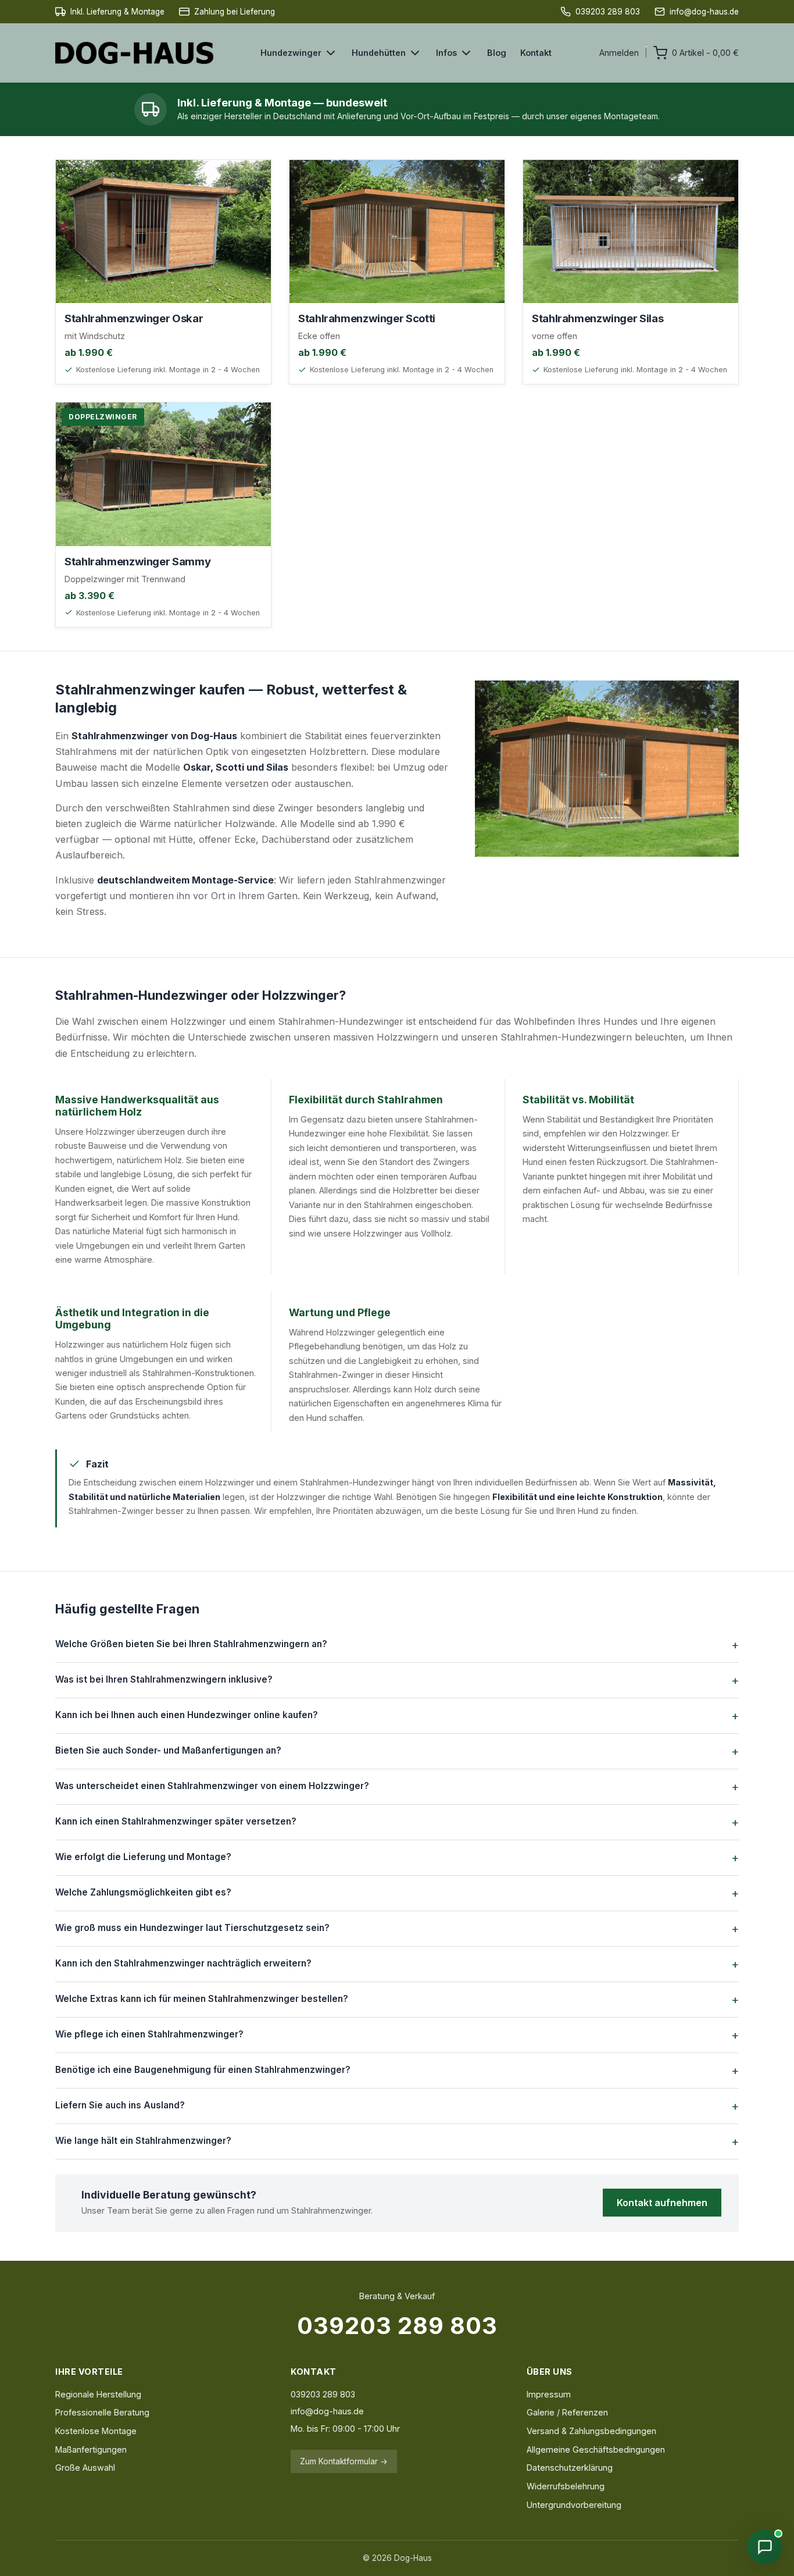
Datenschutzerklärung (570, 2468)
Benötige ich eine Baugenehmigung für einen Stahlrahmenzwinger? (203, 2070)
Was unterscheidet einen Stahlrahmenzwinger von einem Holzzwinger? (212, 1786)
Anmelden (619, 53)
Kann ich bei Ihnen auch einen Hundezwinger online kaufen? (187, 1715)
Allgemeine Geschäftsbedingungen (596, 2449)
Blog (497, 53)
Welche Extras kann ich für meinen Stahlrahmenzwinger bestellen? (202, 1999)
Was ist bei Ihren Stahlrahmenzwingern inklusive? (164, 1679)
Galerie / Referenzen (567, 2412)
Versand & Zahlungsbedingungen (591, 2431)
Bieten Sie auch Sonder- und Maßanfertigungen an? (168, 1750)
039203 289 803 (397, 2326)
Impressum (549, 2394)
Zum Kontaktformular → (344, 2461)
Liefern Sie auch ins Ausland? (120, 2105)
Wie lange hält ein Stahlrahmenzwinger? (143, 2141)
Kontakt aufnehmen (662, 2203)
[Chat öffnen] (765, 2547)
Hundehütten (379, 53)
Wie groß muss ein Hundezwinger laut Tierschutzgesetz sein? (192, 1928)
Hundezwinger (291, 53)
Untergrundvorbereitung (574, 2505)
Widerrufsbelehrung (566, 2486)
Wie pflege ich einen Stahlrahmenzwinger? (149, 2034)
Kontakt (536, 53)
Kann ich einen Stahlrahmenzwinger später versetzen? (176, 1821)
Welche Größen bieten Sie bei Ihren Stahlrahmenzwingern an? (191, 1644)
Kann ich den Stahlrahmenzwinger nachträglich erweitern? (183, 1963)
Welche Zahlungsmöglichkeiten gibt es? (143, 1892)
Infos (446, 53)
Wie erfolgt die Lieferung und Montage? (143, 1857)
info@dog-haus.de (327, 2411)
